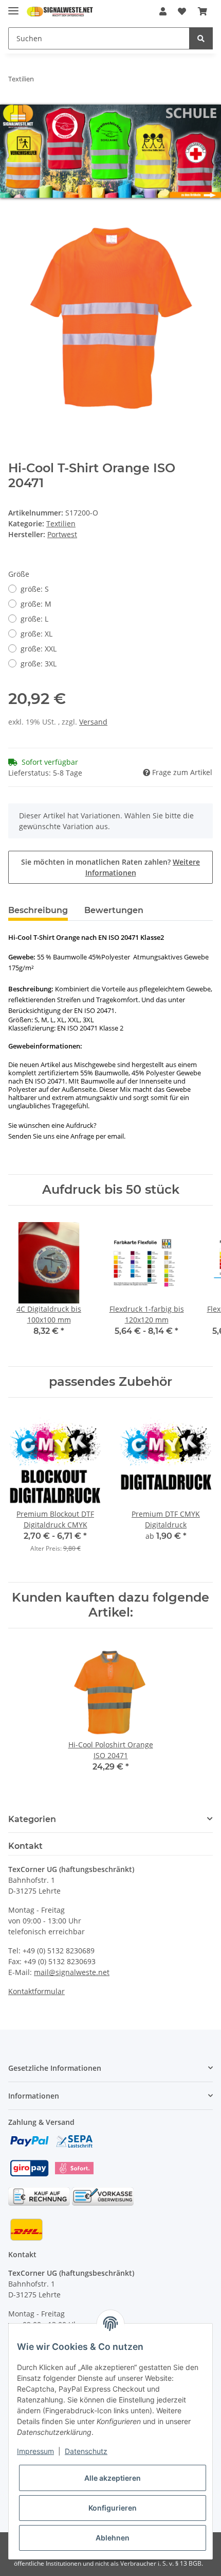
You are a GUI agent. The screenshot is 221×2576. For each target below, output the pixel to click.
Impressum (35, 2451)
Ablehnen (113, 2538)
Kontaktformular (36, 1991)
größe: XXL (39, 648)
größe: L (34, 618)
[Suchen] (201, 38)
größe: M (36, 603)
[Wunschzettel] (182, 11)
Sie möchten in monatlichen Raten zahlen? (110, 866)
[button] (163, 11)
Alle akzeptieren (113, 2478)
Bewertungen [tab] (114, 909)
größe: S (35, 588)
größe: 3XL (39, 663)
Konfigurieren (113, 2508)
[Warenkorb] (202, 11)
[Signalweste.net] (60, 12)
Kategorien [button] (32, 1818)
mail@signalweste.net (72, 1972)
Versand (93, 721)
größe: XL (36, 633)
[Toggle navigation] (13, 6)
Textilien (61, 522)
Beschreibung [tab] (38, 909)
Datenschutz (86, 2451)
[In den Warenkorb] (16, 209)
